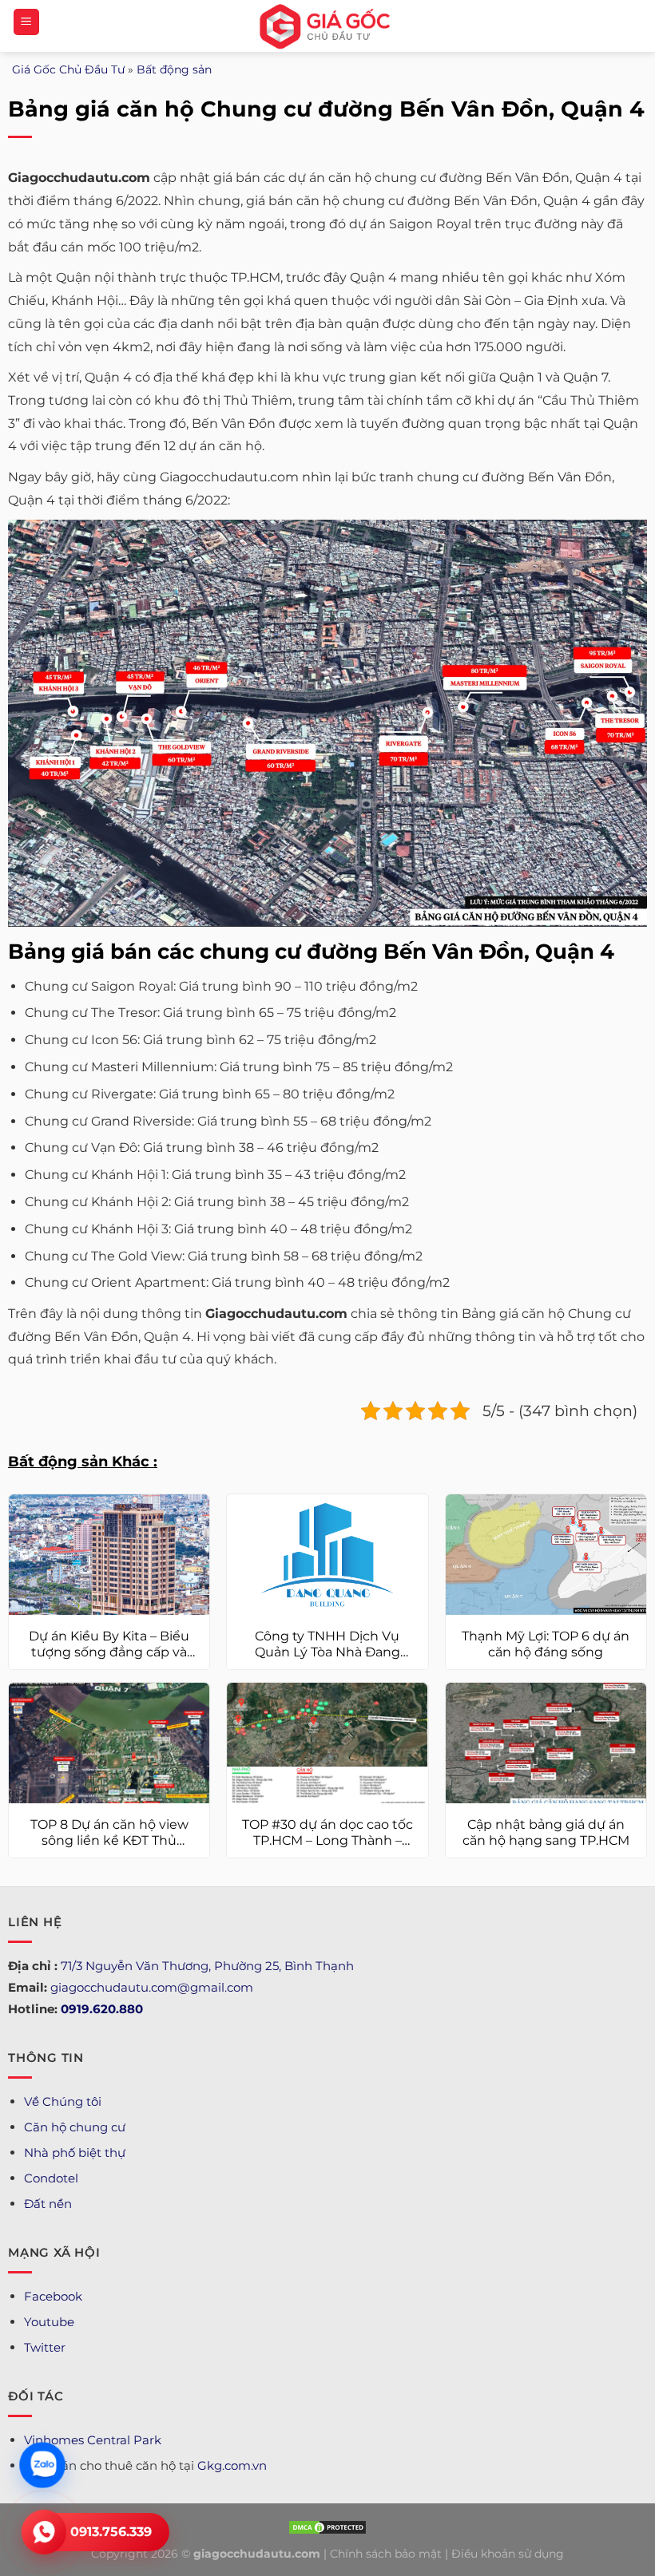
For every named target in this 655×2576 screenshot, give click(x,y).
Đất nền (48, 2204)
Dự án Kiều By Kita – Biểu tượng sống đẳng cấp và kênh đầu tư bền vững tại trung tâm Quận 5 (109, 1645)
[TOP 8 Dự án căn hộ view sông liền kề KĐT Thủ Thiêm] (109, 1743)
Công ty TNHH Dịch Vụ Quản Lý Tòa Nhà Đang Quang (327, 1645)
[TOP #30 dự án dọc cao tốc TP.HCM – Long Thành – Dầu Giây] (327, 1743)
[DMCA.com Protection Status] (327, 2527)
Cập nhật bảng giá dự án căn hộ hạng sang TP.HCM (546, 1833)
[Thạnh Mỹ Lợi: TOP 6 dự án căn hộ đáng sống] (546, 1555)
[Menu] (26, 22)
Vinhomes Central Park (93, 2440)
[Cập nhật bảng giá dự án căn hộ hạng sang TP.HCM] (546, 1743)
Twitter (45, 2347)
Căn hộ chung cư (75, 2127)
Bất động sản (174, 69)
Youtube (49, 2322)
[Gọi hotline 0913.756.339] (44, 2532)
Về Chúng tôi (63, 2101)
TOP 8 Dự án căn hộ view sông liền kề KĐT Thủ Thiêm (109, 1834)
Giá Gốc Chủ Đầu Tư (68, 69)
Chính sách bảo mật (386, 2554)
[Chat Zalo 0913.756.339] (42, 2465)
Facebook (53, 2296)
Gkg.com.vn (232, 2465)
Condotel (51, 2178)
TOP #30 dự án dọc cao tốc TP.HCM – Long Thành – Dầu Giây (327, 1834)
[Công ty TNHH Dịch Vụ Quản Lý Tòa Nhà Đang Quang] (327, 1555)
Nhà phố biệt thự (75, 2153)
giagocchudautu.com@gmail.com (152, 1987)
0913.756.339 (111, 2532)
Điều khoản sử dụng (508, 2554)
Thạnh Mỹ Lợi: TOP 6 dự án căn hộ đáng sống (546, 1644)
